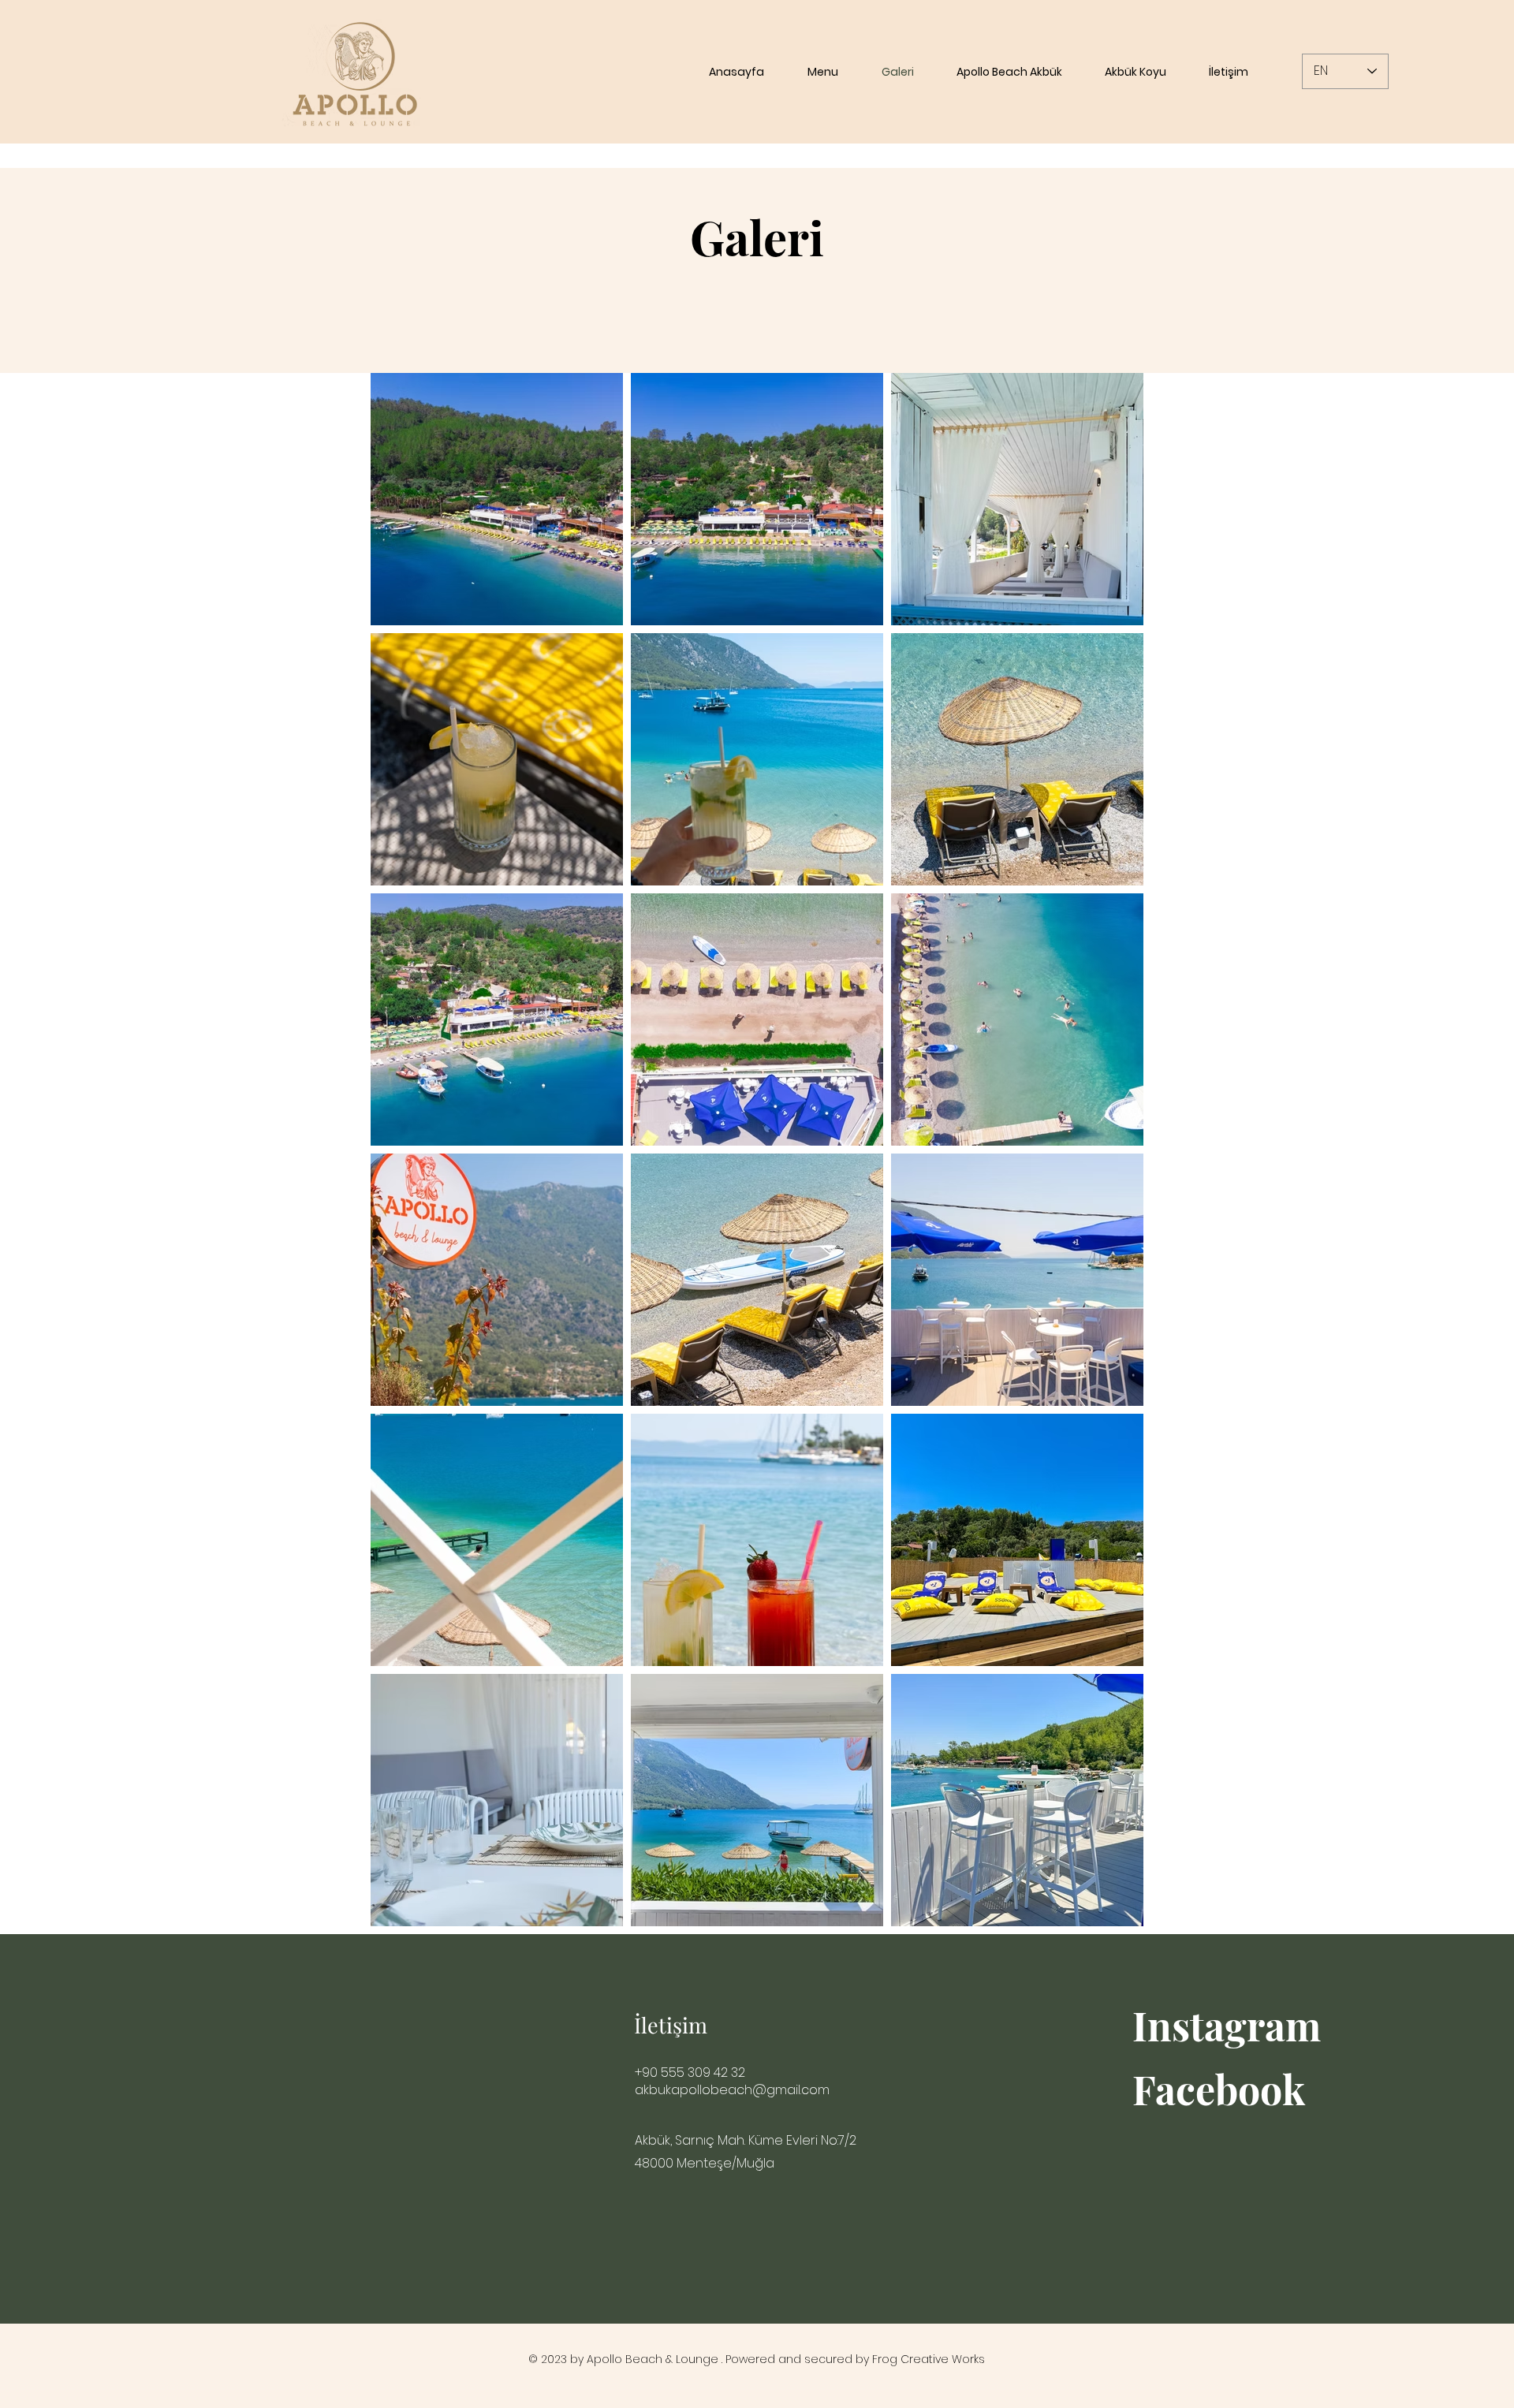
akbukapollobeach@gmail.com (732, 2090)
